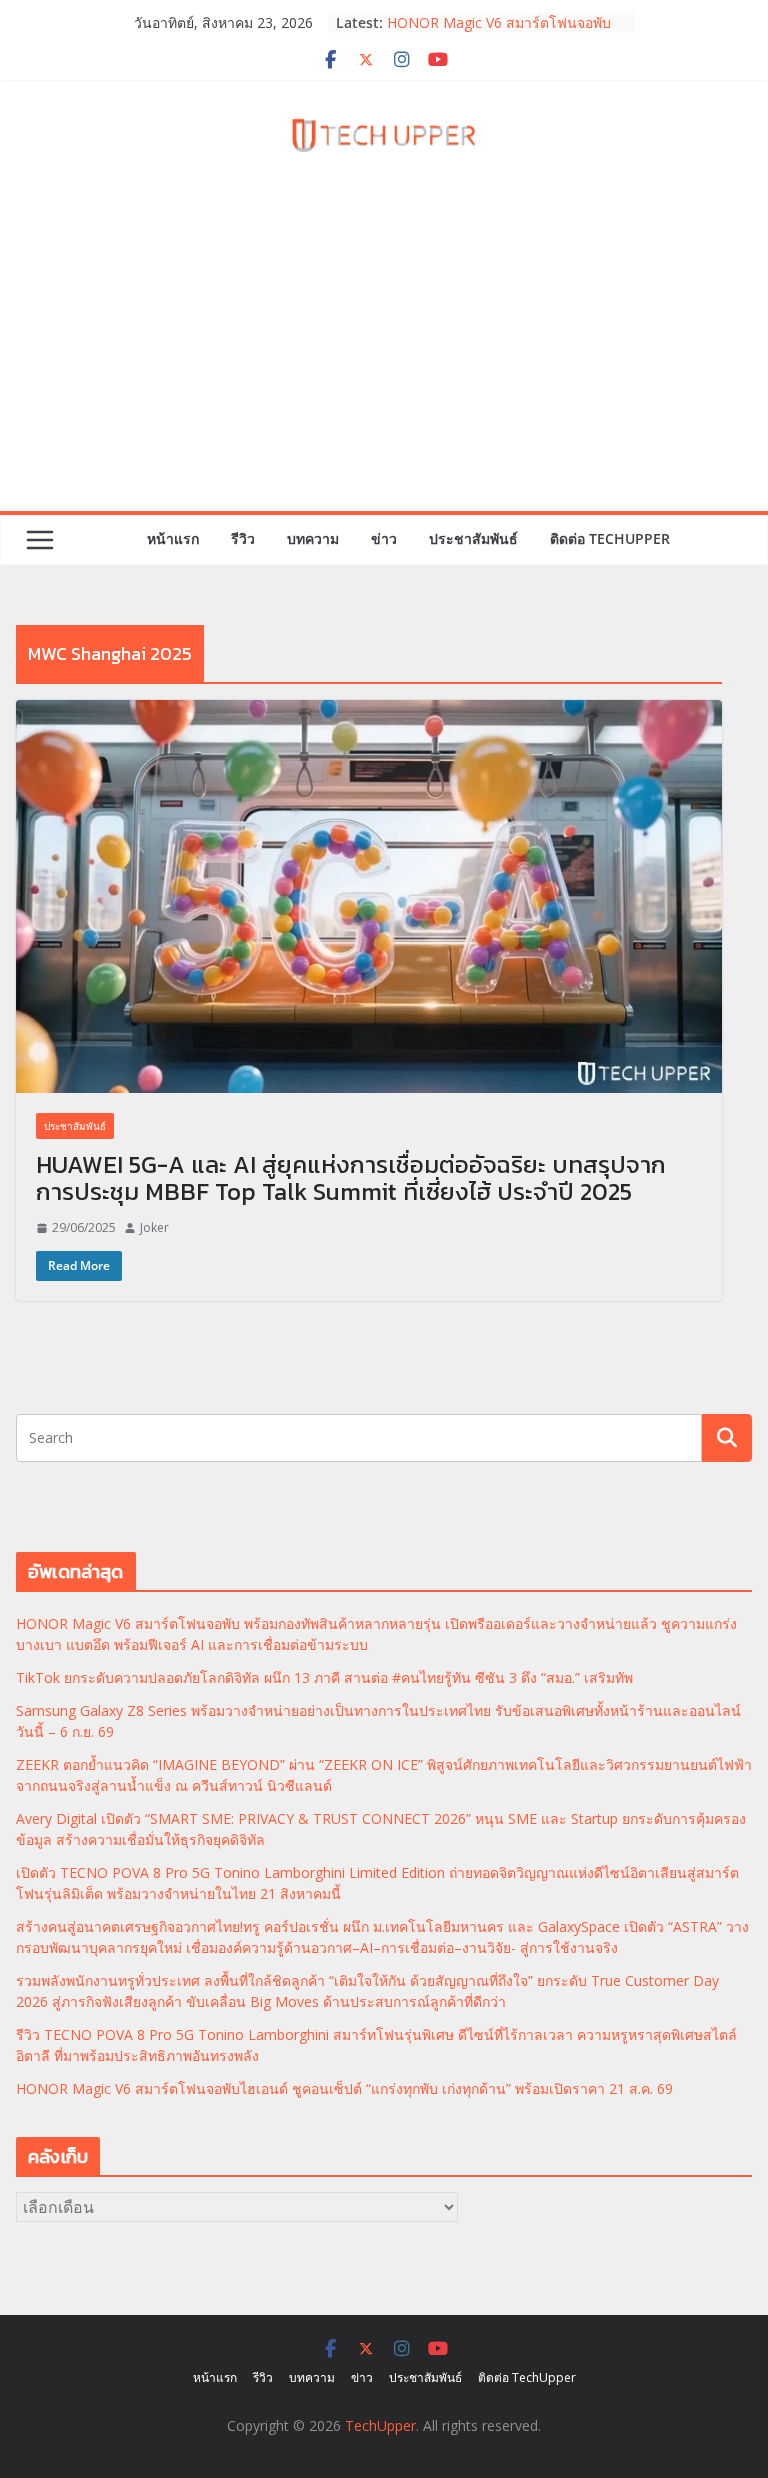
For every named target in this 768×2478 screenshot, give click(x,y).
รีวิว (243, 538)
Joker (154, 1227)
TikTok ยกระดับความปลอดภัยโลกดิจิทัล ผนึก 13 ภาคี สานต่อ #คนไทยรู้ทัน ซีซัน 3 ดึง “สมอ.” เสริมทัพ (324, 1677)
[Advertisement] (384, 361)
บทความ (313, 538)
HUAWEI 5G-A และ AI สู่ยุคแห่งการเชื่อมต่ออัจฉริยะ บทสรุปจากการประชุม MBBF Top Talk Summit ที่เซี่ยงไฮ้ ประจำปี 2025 (351, 1178)
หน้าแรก (173, 538)
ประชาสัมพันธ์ (473, 538)
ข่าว (384, 538)
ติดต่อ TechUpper (610, 538)
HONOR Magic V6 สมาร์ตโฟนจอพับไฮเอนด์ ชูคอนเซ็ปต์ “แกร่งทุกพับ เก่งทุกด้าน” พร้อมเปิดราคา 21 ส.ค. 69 (344, 2088)
